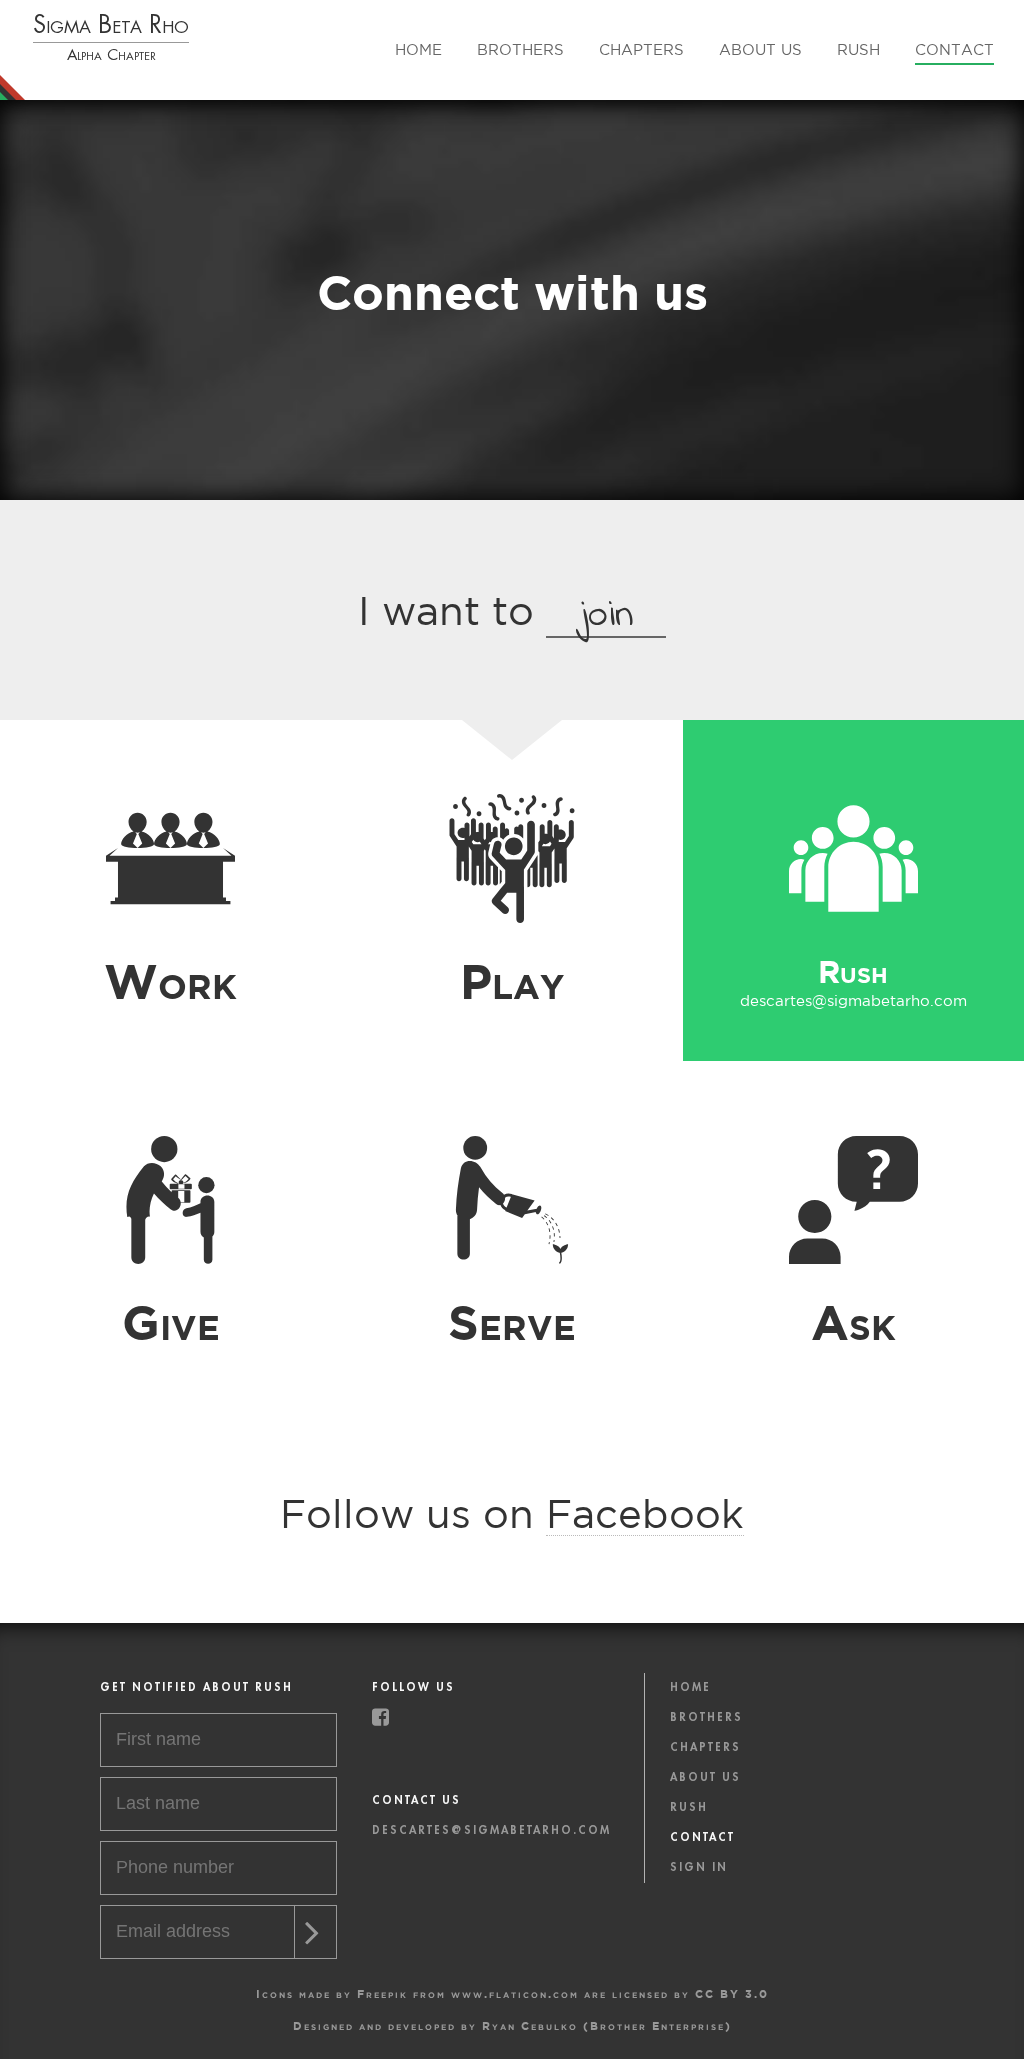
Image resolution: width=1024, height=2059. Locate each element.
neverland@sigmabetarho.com (170, 1000)
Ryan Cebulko (530, 2025)
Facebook (645, 1513)
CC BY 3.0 (732, 1993)
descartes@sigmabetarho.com (511, 1000)
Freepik (382, 1993)
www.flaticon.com (515, 1993)
